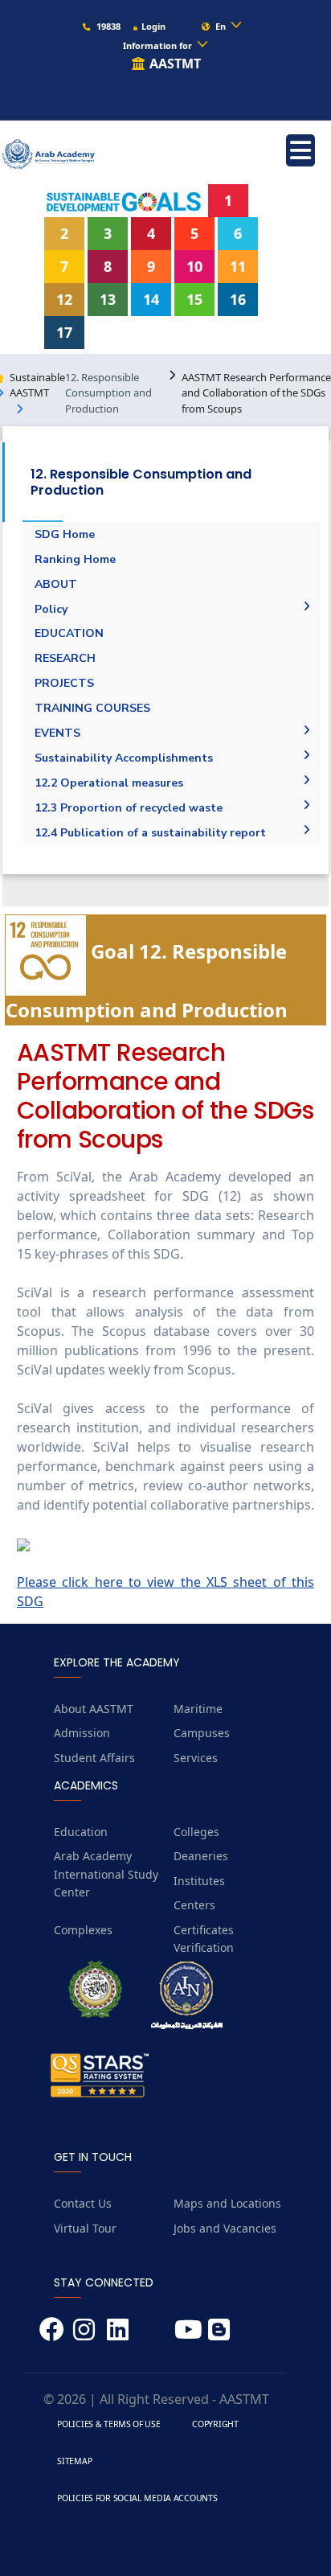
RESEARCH (65, 658)
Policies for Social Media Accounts (137, 2498)
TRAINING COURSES (92, 708)
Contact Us (83, 2203)
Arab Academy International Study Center (106, 1874)
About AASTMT (94, 1709)
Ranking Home (75, 559)
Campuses (202, 1733)
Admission (82, 1733)
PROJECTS (64, 683)
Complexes (83, 1930)
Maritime (198, 1709)
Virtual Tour (85, 2228)
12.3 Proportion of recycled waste (129, 808)
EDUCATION (69, 633)
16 (238, 299)
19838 (107, 26)
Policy (51, 609)
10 (194, 266)
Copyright (215, 2424)
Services (196, 1758)
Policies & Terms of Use (108, 2424)
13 (108, 299)
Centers (194, 1905)
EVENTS (57, 733)
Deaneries (201, 1856)
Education (81, 1832)
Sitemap (74, 2461)
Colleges (196, 1832)
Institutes (199, 1881)
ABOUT (56, 584)
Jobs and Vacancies (225, 2228)
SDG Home (65, 534)
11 (238, 266)
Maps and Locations (227, 2203)
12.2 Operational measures (109, 783)
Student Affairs (94, 1758)
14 (151, 299)
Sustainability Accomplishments (124, 758)
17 (64, 332)
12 (64, 299)
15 (194, 299)
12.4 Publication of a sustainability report (150, 833)
